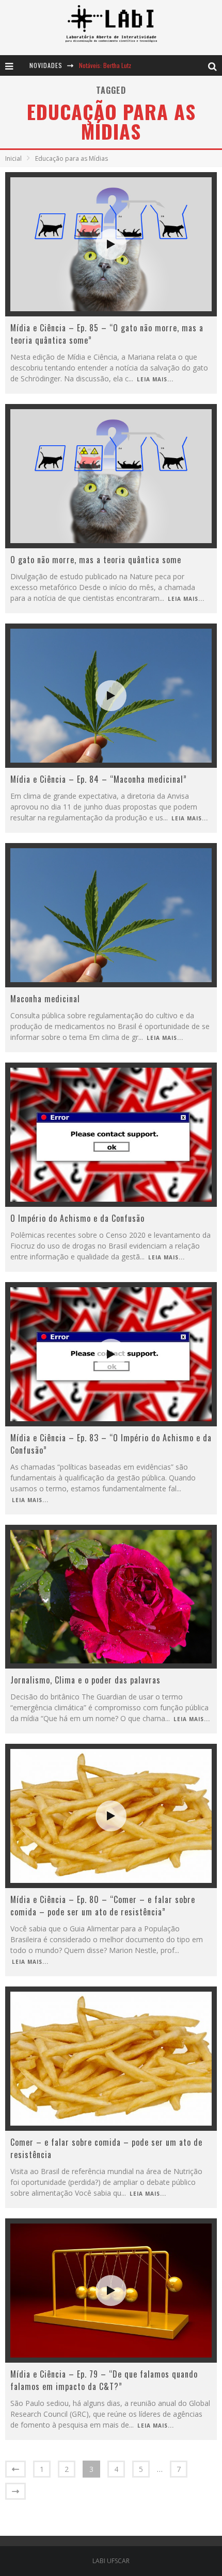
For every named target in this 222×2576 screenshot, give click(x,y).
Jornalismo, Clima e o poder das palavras (85, 1680)
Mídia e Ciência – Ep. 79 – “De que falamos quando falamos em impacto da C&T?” (104, 2380)
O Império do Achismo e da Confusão (77, 1218)
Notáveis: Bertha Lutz (105, 65)
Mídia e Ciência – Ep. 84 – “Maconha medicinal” (99, 779)
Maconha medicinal (45, 999)
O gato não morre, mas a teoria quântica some (96, 560)
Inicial (13, 158)
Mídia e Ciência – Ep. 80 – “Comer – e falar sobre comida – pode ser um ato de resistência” (103, 1906)
